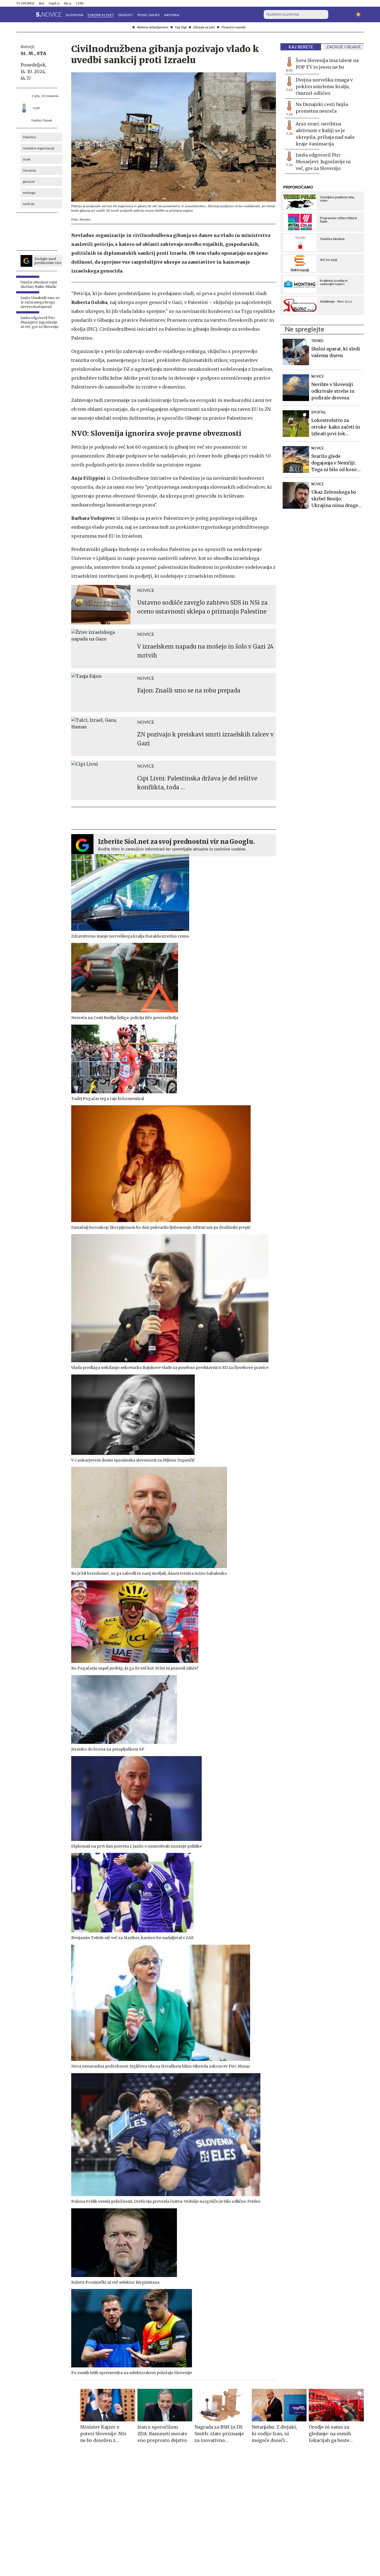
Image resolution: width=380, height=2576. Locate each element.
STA (41, 53)
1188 (80, 3)
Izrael (27, 159)
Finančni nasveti (233, 27)
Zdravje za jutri (204, 27)
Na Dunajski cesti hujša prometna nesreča (322, 108)
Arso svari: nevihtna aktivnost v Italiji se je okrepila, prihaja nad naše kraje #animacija (325, 134)
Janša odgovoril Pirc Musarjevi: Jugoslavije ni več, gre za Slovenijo (323, 162)
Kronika (172, 15)
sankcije (29, 204)
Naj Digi (181, 27)
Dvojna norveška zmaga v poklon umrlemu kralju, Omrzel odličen (324, 86)
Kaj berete (301, 47)
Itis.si (68, 3)
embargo (29, 193)
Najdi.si (54, 3)
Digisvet (126, 15)
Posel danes (149, 15)
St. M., (28, 53)
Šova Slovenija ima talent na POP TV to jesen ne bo (327, 64)
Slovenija (74, 15)
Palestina (29, 137)
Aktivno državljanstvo (153, 27)
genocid (29, 182)
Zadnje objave (344, 47)
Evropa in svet (101, 15)
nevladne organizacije (39, 148)
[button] (19, 14)
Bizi (42, 3)
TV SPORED (25, 3)
